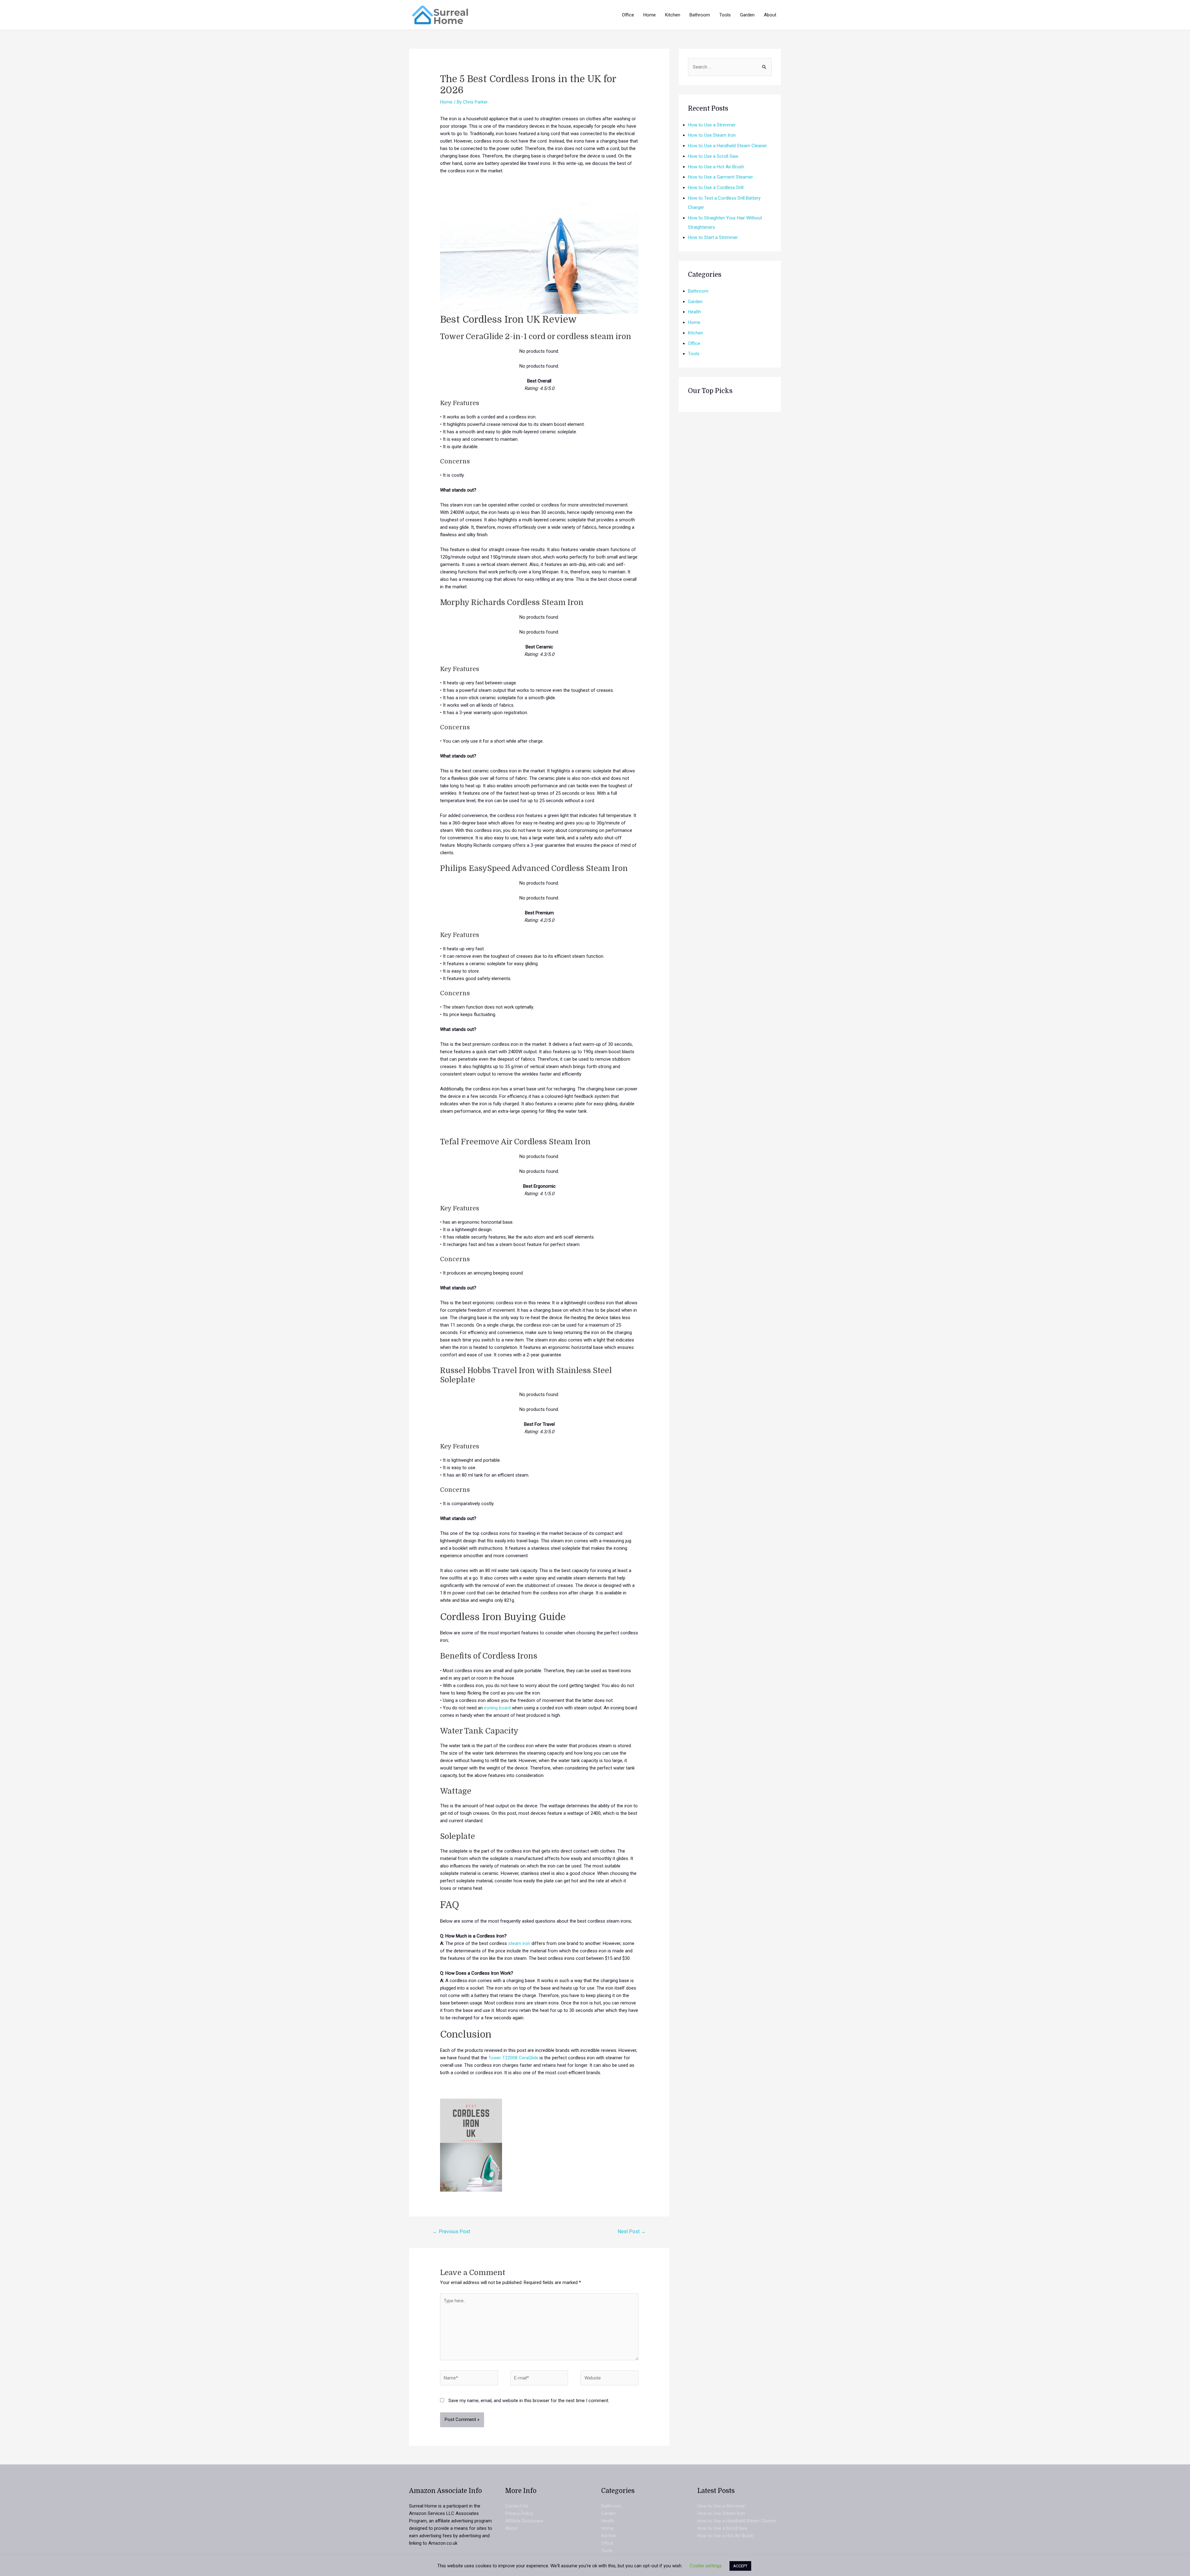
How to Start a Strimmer (713, 237)
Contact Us (517, 2506)
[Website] (609, 2379)
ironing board (497, 1708)
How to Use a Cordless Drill (716, 188)
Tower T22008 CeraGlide (513, 2058)
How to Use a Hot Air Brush (716, 167)
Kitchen (696, 333)
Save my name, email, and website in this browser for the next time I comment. (529, 2401)
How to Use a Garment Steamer (721, 177)
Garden (695, 302)
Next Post (632, 2231)
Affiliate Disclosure (524, 2521)
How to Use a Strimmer (712, 125)
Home (446, 102)
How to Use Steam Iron (712, 135)
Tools (694, 354)
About (511, 2528)
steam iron (519, 1943)
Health (694, 312)
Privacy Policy (519, 2513)
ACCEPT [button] (740, 2566)
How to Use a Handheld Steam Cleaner (727, 146)
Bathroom (698, 291)
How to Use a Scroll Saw (713, 156)
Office (694, 343)
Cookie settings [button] (706, 2566)
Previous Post (451, 2231)
